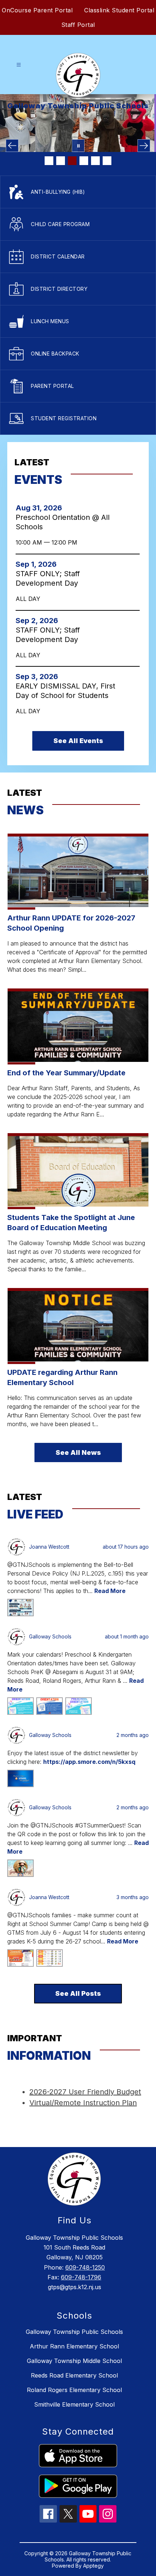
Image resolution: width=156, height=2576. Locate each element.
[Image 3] (72, 161)
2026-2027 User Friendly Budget (85, 2092)
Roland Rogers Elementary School (74, 2390)
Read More (110, 1591)
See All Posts (78, 1993)
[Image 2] (61, 161)
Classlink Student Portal (119, 10)
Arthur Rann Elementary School (74, 2346)
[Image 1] (49, 161)
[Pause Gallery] (78, 146)
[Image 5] (95, 161)
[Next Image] (144, 146)
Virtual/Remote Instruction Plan (83, 2103)
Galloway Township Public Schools (74, 2332)
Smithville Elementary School (74, 2404)
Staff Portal (78, 25)
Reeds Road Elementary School (74, 2375)
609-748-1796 (81, 2277)
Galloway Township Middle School (74, 2361)
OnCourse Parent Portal (37, 10)
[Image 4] (84, 161)
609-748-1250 (85, 2267)
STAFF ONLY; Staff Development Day (49, 579)
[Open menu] (19, 65)
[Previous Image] (12, 146)
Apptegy (93, 2566)
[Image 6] (107, 161)
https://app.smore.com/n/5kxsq (89, 1762)
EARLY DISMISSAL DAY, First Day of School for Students (65, 691)
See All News (78, 1452)
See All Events (78, 741)
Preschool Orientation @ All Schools (63, 522)
